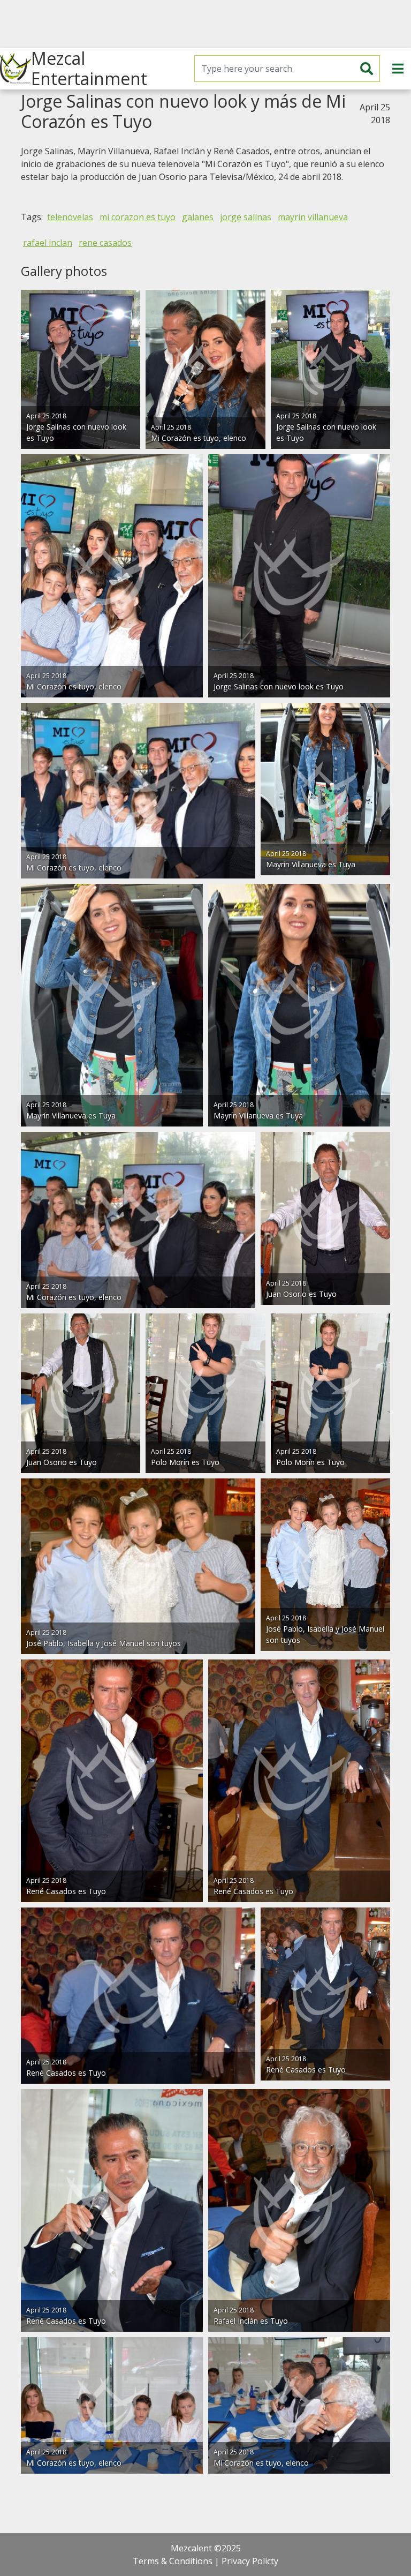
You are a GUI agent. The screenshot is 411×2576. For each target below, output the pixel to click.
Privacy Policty (250, 2561)
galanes (198, 217)
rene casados (105, 243)
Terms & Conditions (173, 2561)
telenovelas (70, 217)
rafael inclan (48, 243)
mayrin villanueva (313, 217)
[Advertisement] (205, 24)
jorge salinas (246, 217)
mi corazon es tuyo (138, 217)
